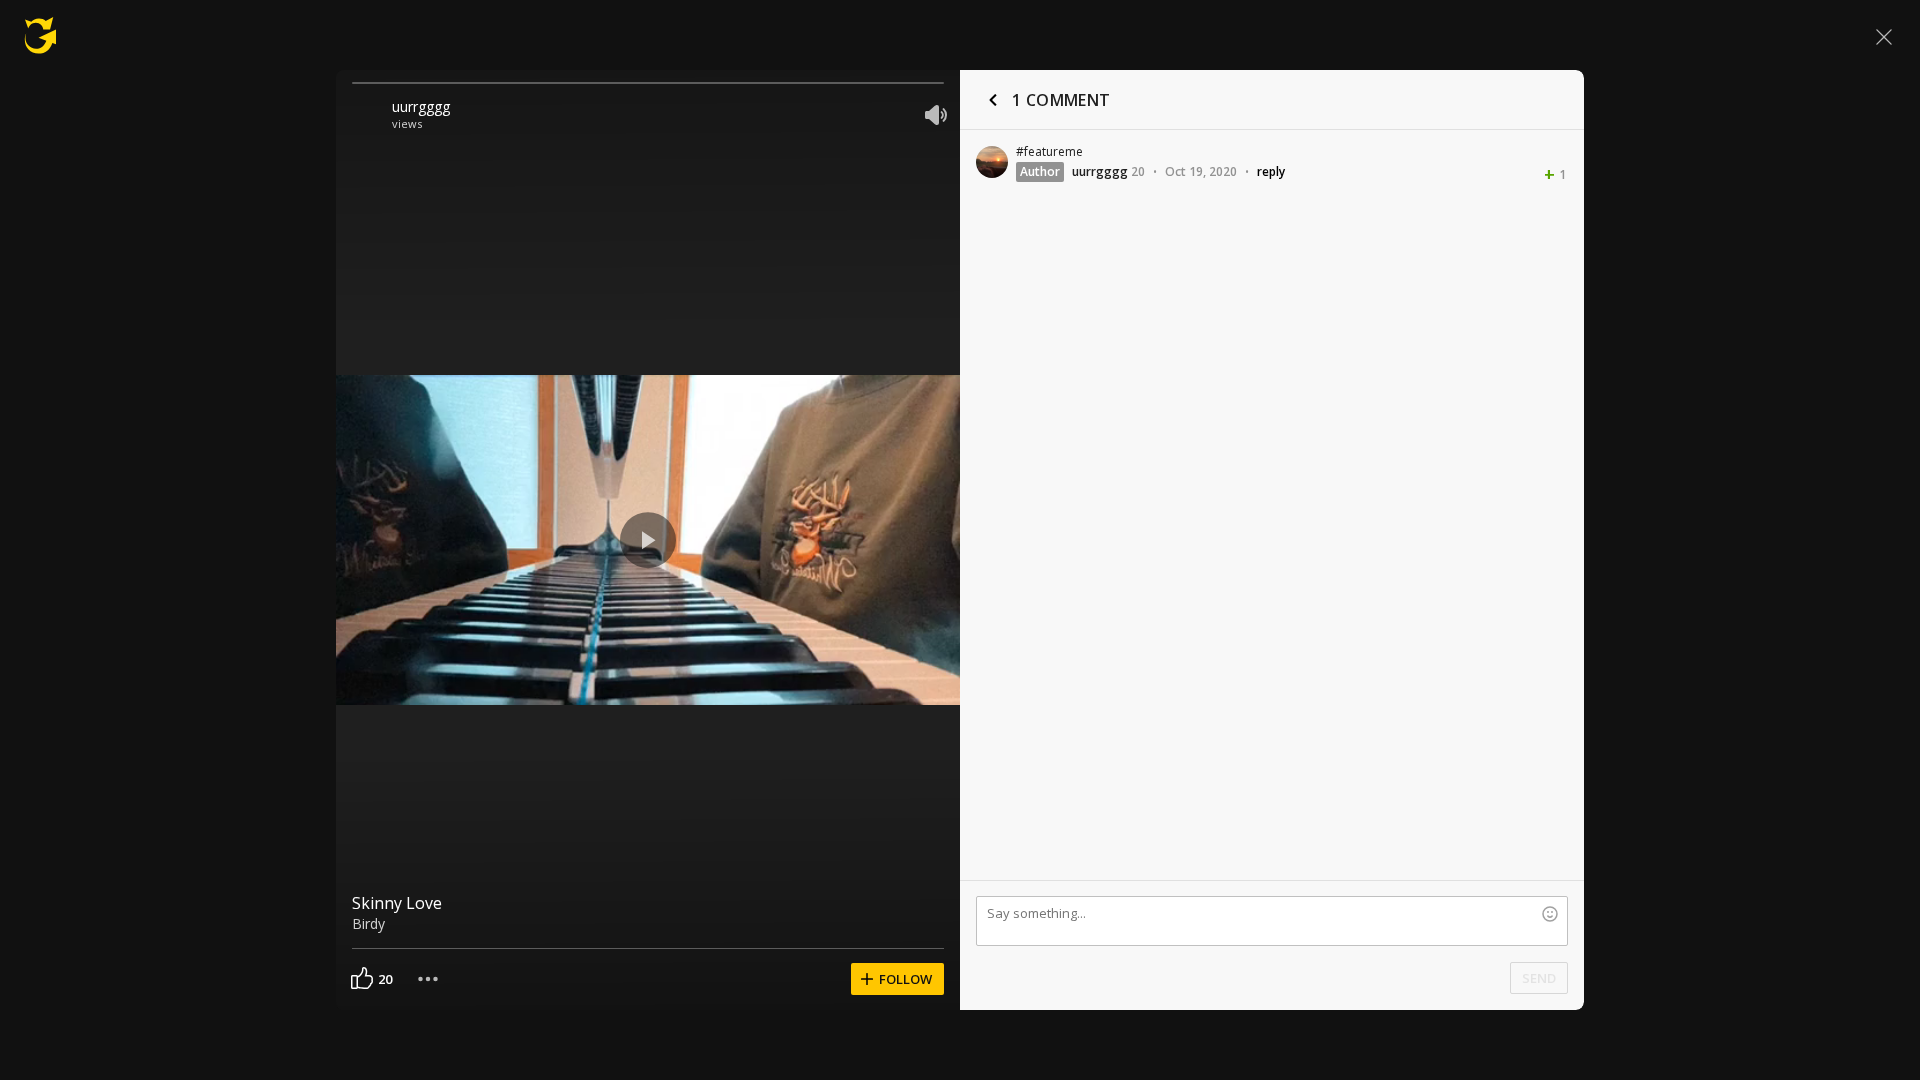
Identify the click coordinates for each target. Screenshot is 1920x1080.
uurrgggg (421, 106)
